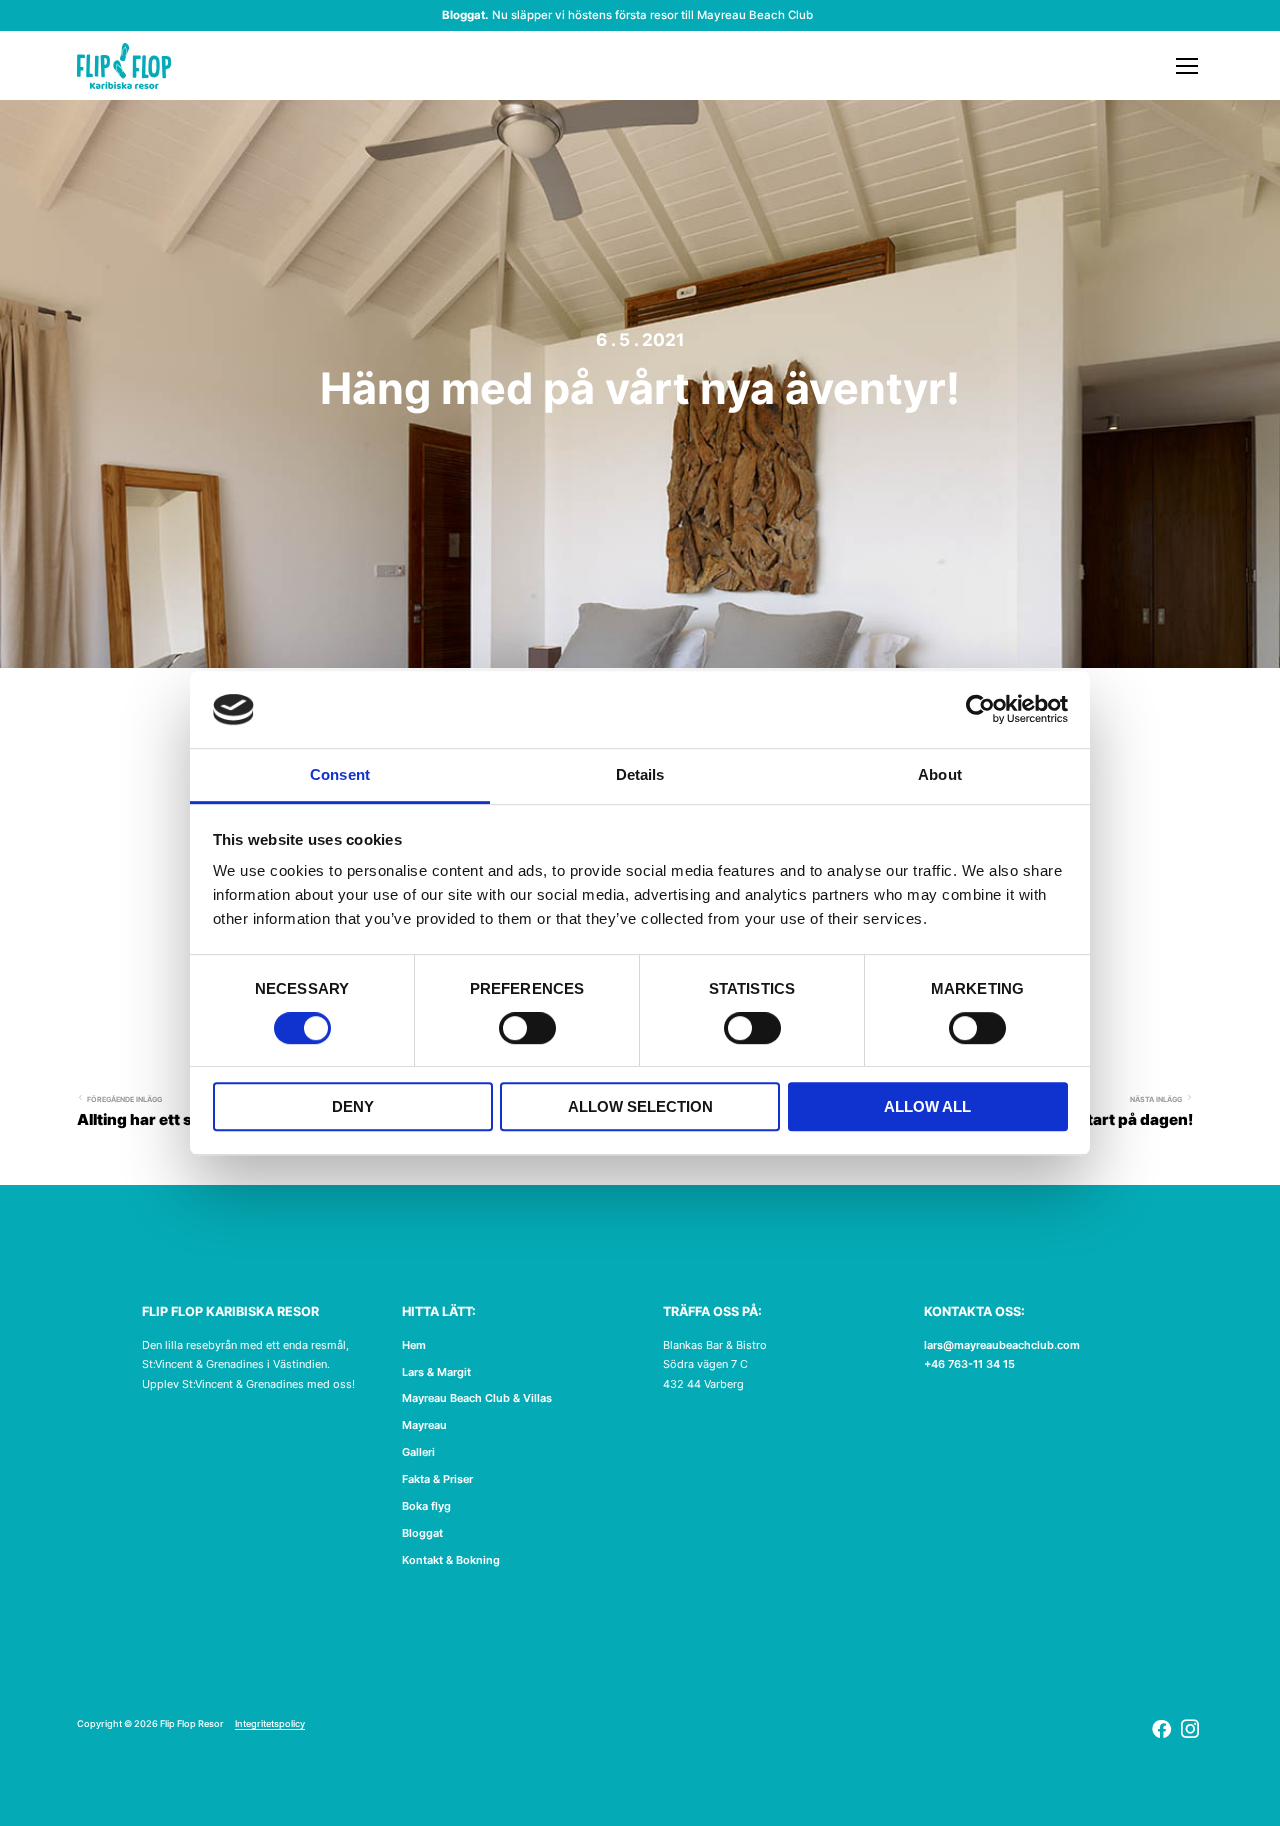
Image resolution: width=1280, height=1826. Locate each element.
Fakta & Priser (437, 1479)
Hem (414, 1345)
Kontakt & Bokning (451, 1560)
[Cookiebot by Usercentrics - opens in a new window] (980, 710)
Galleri (418, 1452)
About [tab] (940, 774)
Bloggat (422, 1533)
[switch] (527, 1030)
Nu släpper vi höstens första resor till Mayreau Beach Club (652, 15)
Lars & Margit (436, 1372)
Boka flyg (426, 1506)
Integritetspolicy (270, 1724)
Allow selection (640, 1106)
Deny (353, 1106)
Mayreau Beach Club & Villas (477, 1398)
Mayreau (424, 1425)
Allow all (927, 1106)
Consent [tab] (340, 774)
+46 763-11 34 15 (969, 1364)
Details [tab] (640, 774)
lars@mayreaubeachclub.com (1002, 1345)
